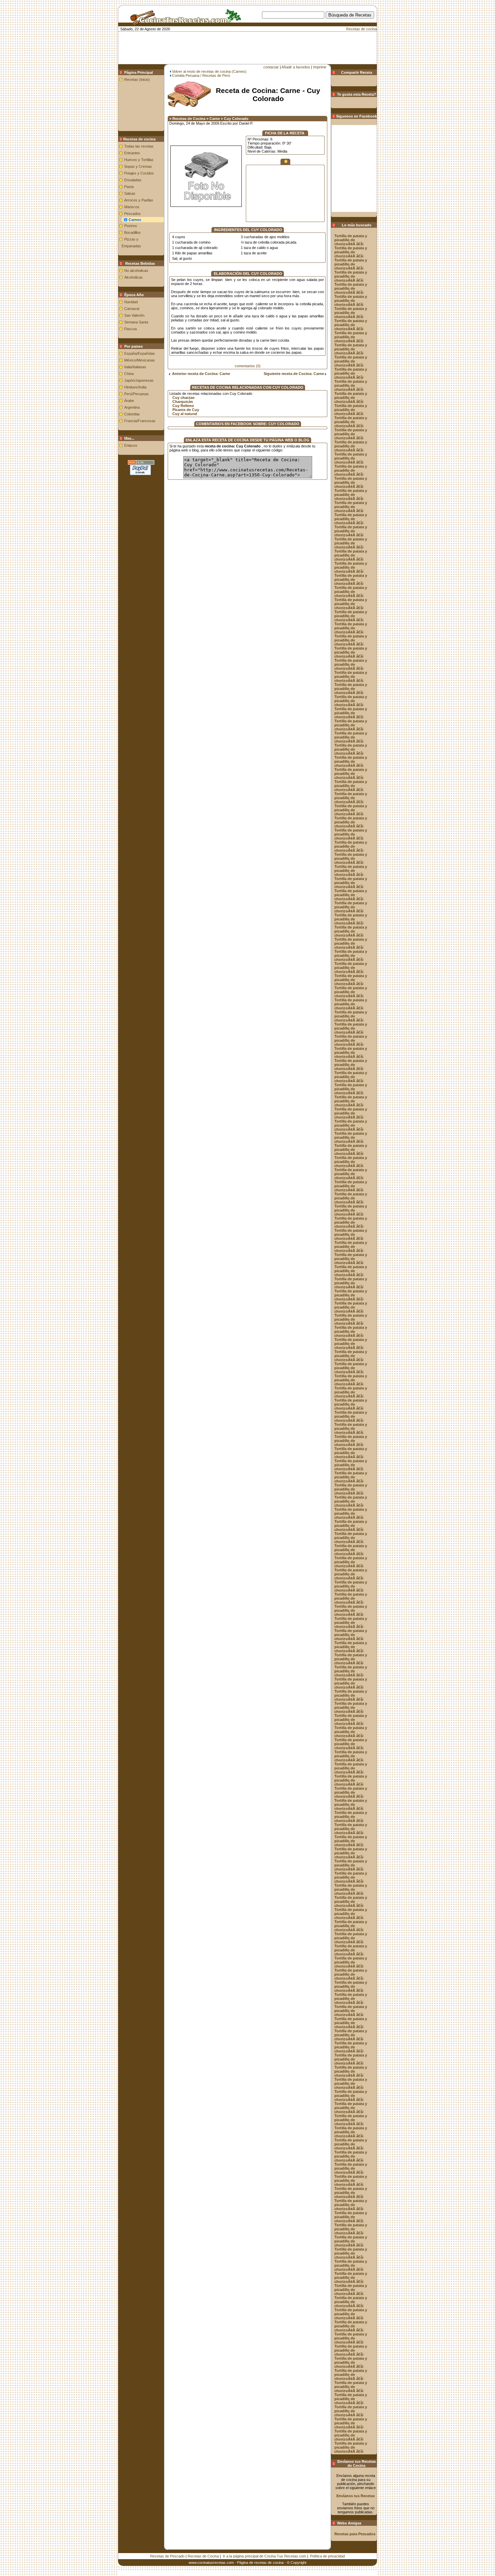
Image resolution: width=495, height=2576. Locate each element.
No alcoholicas (136, 271)
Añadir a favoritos (296, 67)
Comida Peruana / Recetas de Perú (201, 75)
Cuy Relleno (183, 406)
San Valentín (134, 315)
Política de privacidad (327, 2556)
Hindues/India (135, 387)
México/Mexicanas (140, 360)
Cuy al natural (185, 414)
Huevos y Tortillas (139, 160)
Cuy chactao (184, 398)
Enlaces (131, 445)
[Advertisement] (259, 29)
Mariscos (132, 207)
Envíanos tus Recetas (356, 2496)
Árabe (129, 401)
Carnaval (132, 309)
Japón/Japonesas (139, 380)
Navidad (131, 302)
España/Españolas (140, 353)
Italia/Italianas (135, 367)
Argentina (132, 407)
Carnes (135, 220)
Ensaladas (133, 180)
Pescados (133, 214)
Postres (131, 226)
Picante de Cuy (186, 410)
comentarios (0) (248, 366)
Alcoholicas (134, 277)
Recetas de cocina (361, 29)
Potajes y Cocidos (139, 173)
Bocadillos (133, 232)
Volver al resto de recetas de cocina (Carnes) (209, 71)
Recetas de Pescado (167, 2556)
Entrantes (132, 153)
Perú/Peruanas (137, 394)
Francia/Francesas (140, 421)
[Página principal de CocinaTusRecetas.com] (183, 23)
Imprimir (320, 67)
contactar (271, 67)
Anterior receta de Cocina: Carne (200, 374)
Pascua (130, 329)
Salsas (130, 193)
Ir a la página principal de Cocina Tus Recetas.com (265, 2556)
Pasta (129, 187)
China (129, 374)
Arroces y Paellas (139, 200)
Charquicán (183, 402)
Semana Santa (136, 322)
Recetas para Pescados (355, 2534)
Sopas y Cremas (138, 166)
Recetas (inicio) (137, 80)
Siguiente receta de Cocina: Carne (294, 374)
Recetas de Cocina (203, 2556)
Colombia (132, 414)
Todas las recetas (139, 146)
